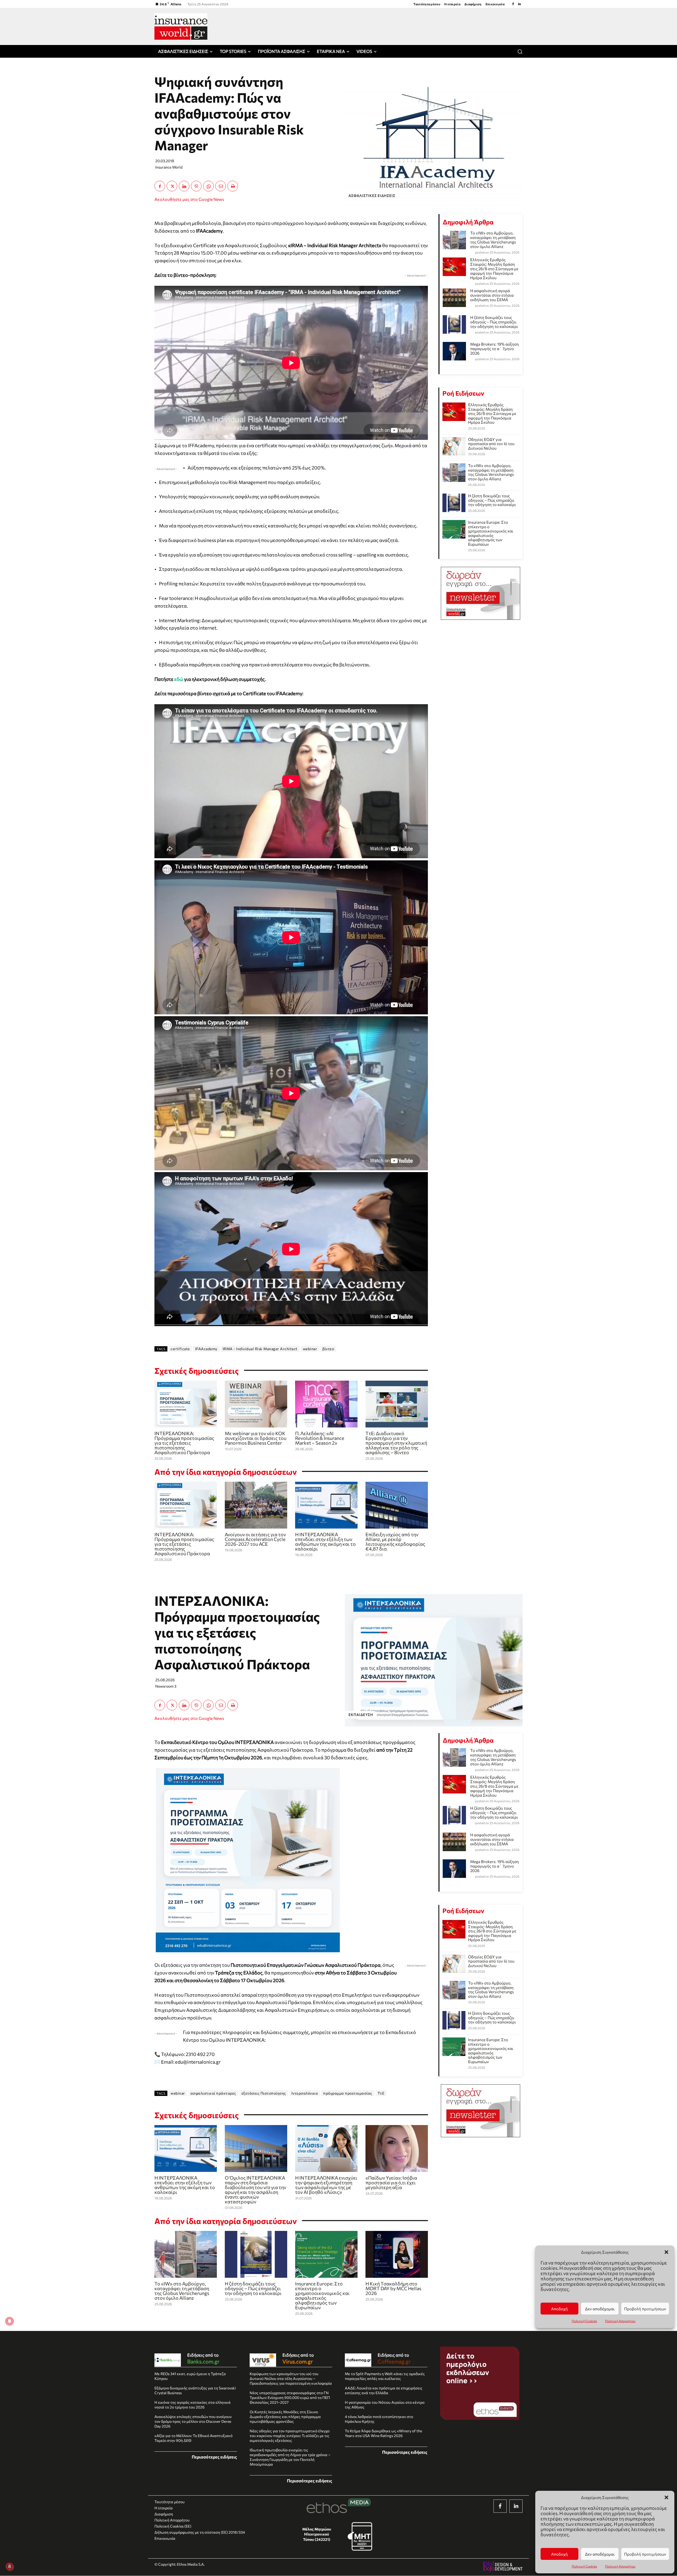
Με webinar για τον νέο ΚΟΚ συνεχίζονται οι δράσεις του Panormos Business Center (256, 1438)
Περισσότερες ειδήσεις (214, 2457)
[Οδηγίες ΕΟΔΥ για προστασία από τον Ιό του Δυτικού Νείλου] (454, 446)
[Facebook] (513, 4)
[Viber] (196, 186)
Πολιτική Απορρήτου (620, 2566)
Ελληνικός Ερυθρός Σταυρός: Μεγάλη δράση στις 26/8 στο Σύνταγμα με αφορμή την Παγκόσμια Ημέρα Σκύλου (494, 269)
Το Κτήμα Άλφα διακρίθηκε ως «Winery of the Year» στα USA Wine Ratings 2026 (383, 2433)
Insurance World (169, 167)
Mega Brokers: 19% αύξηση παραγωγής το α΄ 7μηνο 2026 (495, 349)
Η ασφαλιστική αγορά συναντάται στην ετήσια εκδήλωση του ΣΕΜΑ (492, 295)
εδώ (179, 679)
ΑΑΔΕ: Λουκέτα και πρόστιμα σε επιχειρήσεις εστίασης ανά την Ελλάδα (384, 2390)
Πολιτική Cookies (584, 2566)
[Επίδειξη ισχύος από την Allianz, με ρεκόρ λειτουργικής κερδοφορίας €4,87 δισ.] (397, 1505)
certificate (180, 1349)
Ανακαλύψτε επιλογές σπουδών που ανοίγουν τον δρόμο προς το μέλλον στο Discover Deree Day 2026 (193, 2421)
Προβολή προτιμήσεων (645, 2554)
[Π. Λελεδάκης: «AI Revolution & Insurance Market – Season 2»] (326, 1404)
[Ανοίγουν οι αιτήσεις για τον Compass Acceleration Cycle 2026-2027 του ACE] (256, 1505)
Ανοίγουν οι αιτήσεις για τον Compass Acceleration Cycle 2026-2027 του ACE (255, 1539)
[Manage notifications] (10, 2566)
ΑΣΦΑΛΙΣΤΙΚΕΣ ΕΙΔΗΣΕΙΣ (372, 196)
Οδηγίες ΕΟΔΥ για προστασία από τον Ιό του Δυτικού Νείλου (491, 444)
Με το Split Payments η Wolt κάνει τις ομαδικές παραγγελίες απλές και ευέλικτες (385, 2376)
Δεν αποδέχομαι (600, 2554)
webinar (310, 1349)
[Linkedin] (519, 4)
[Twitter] (172, 186)
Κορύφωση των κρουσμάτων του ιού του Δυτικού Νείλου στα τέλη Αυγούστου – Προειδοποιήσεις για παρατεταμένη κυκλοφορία (291, 2378)
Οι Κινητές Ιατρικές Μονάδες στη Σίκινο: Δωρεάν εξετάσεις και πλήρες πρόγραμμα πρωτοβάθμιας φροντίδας (285, 2417)
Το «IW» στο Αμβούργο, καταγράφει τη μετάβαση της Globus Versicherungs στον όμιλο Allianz (493, 240)
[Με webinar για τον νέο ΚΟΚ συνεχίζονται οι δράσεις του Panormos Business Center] (256, 1404)
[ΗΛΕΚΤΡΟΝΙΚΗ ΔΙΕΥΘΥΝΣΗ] (221, 186)
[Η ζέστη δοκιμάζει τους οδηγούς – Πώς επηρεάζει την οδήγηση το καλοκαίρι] (454, 503)
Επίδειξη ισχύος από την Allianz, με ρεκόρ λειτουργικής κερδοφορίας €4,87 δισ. (395, 1542)
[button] (666, 2497)
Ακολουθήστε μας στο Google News (189, 199)
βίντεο (328, 1349)
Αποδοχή (559, 2554)
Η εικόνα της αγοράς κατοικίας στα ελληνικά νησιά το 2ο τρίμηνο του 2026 (193, 2405)
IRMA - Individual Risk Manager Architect (260, 1349)
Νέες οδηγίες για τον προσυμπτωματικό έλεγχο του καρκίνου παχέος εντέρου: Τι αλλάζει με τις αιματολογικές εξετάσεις (290, 2436)
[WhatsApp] (208, 186)
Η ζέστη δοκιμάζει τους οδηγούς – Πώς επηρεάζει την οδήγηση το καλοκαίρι (494, 322)
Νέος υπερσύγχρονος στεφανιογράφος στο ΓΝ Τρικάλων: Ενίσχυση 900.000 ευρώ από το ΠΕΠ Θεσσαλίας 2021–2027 (290, 2398)
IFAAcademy (206, 1349)
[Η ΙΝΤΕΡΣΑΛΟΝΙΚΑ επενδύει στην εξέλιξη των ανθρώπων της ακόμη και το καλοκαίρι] (326, 1505)
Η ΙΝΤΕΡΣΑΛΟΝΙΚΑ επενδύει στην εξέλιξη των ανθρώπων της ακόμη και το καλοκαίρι (325, 1542)
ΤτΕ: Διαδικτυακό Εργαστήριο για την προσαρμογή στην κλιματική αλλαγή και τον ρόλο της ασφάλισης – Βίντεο (396, 1443)
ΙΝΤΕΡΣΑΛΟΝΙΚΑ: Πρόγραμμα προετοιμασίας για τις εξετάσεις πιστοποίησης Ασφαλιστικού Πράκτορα (184, 1443)
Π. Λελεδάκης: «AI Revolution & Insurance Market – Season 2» (320, 1438)
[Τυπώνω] (233, 186)
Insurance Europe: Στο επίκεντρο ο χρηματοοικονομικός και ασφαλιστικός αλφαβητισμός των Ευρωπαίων (491, 533)
